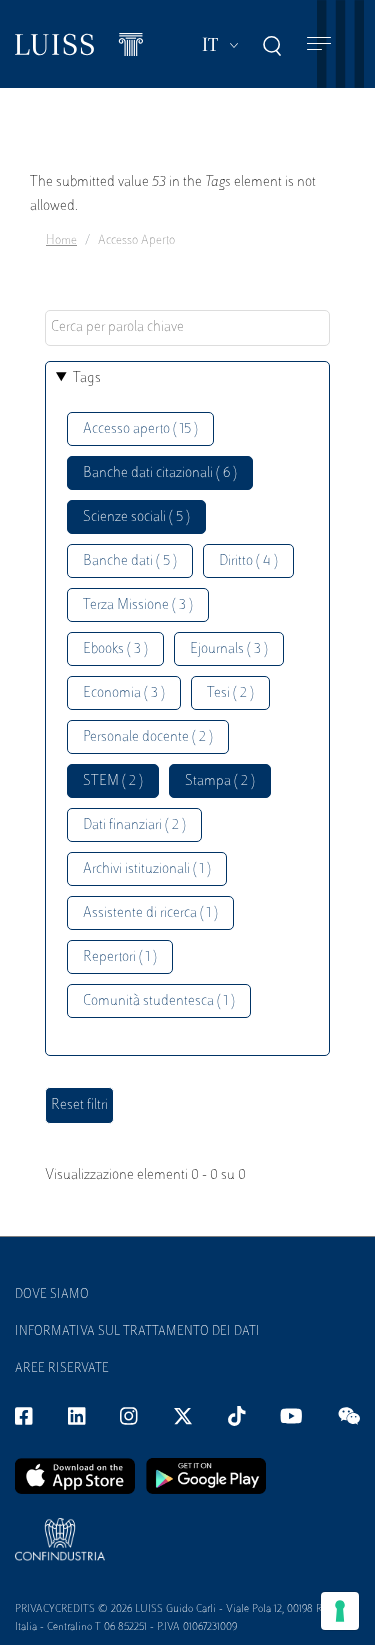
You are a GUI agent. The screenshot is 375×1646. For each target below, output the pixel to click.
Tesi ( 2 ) (230, 693)
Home (61, 241)
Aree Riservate (62, 1369)
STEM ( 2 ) (113, 781)
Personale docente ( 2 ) (148, 737)
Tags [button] (87, 378)
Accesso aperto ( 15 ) (140, 429)
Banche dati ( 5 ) (130, 561)
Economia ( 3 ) (124, 693)
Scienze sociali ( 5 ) (136, 517)
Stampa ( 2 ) (220, 781)
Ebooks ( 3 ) (115, 649)
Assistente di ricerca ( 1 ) (150, 913)
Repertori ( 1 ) (120, 957)
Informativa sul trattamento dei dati (137, 1332)
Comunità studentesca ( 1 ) (159, 1001)
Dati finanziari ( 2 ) (134, 825)
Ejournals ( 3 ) (229, 649)
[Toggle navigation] (319, 44)
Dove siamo (52, 1295)
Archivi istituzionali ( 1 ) (147, 869)
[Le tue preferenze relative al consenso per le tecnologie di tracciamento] (340, 1611)
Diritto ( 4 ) (248, 561)
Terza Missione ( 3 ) (138, 605)
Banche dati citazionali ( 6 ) (160, 473)
